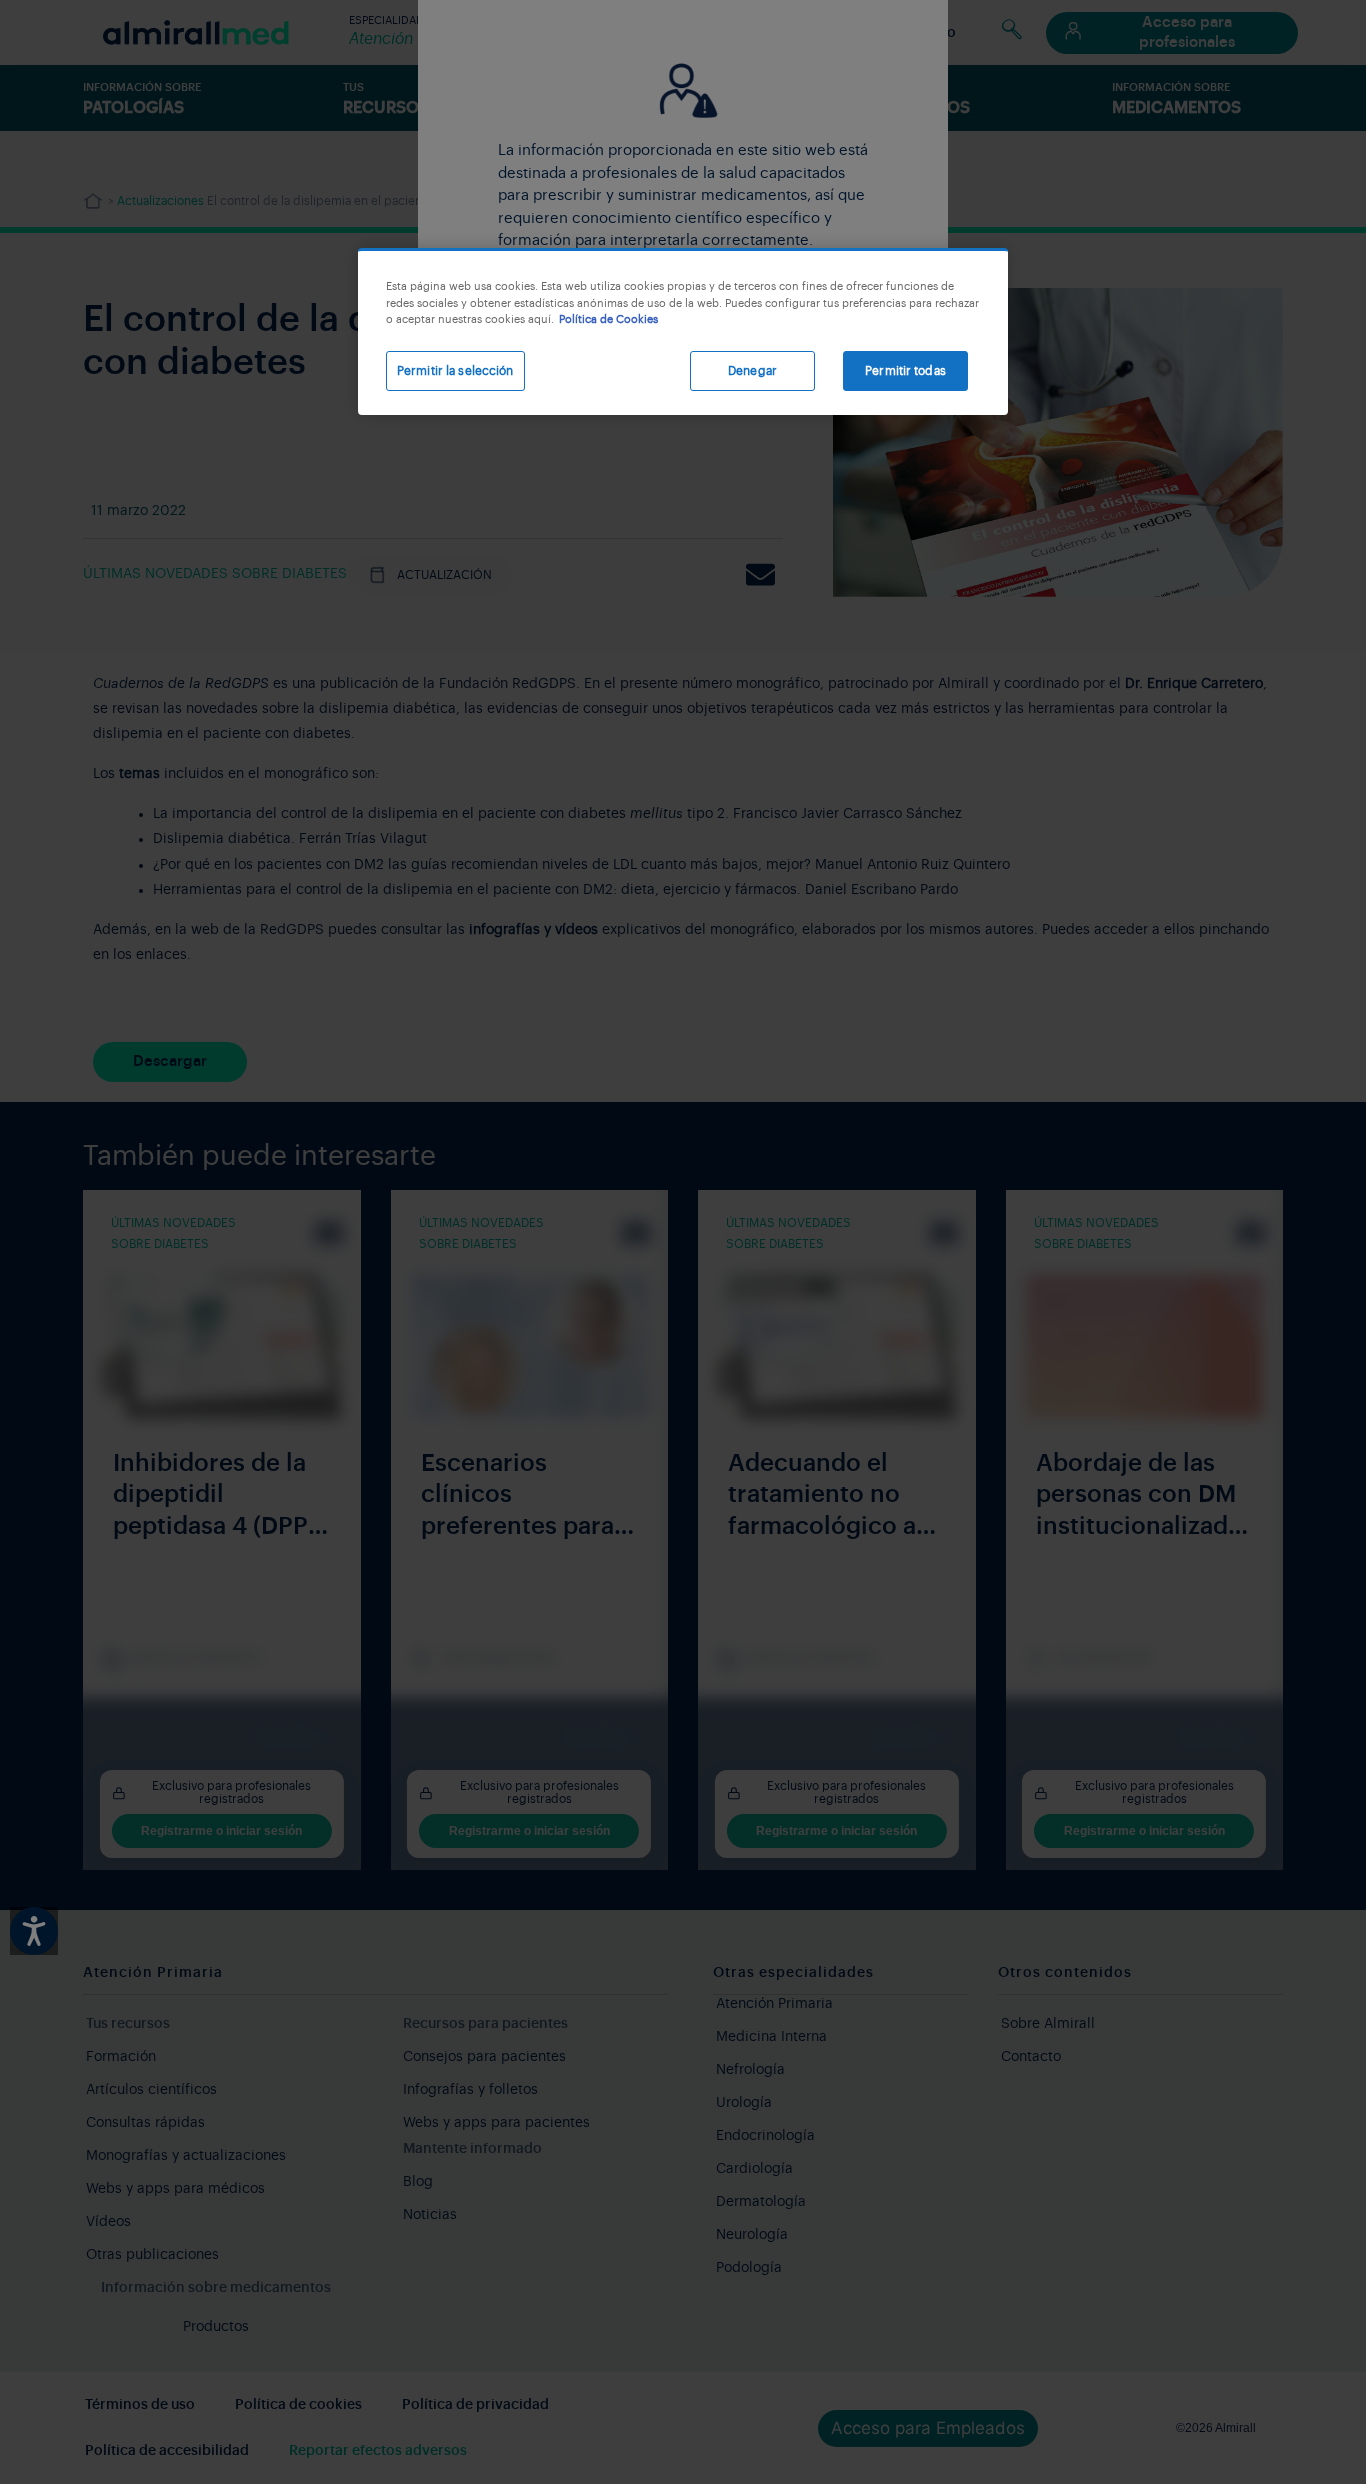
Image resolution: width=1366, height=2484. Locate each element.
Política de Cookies (608, 319)
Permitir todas (905, 371)
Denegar (752, 371)
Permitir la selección (455, 371)
